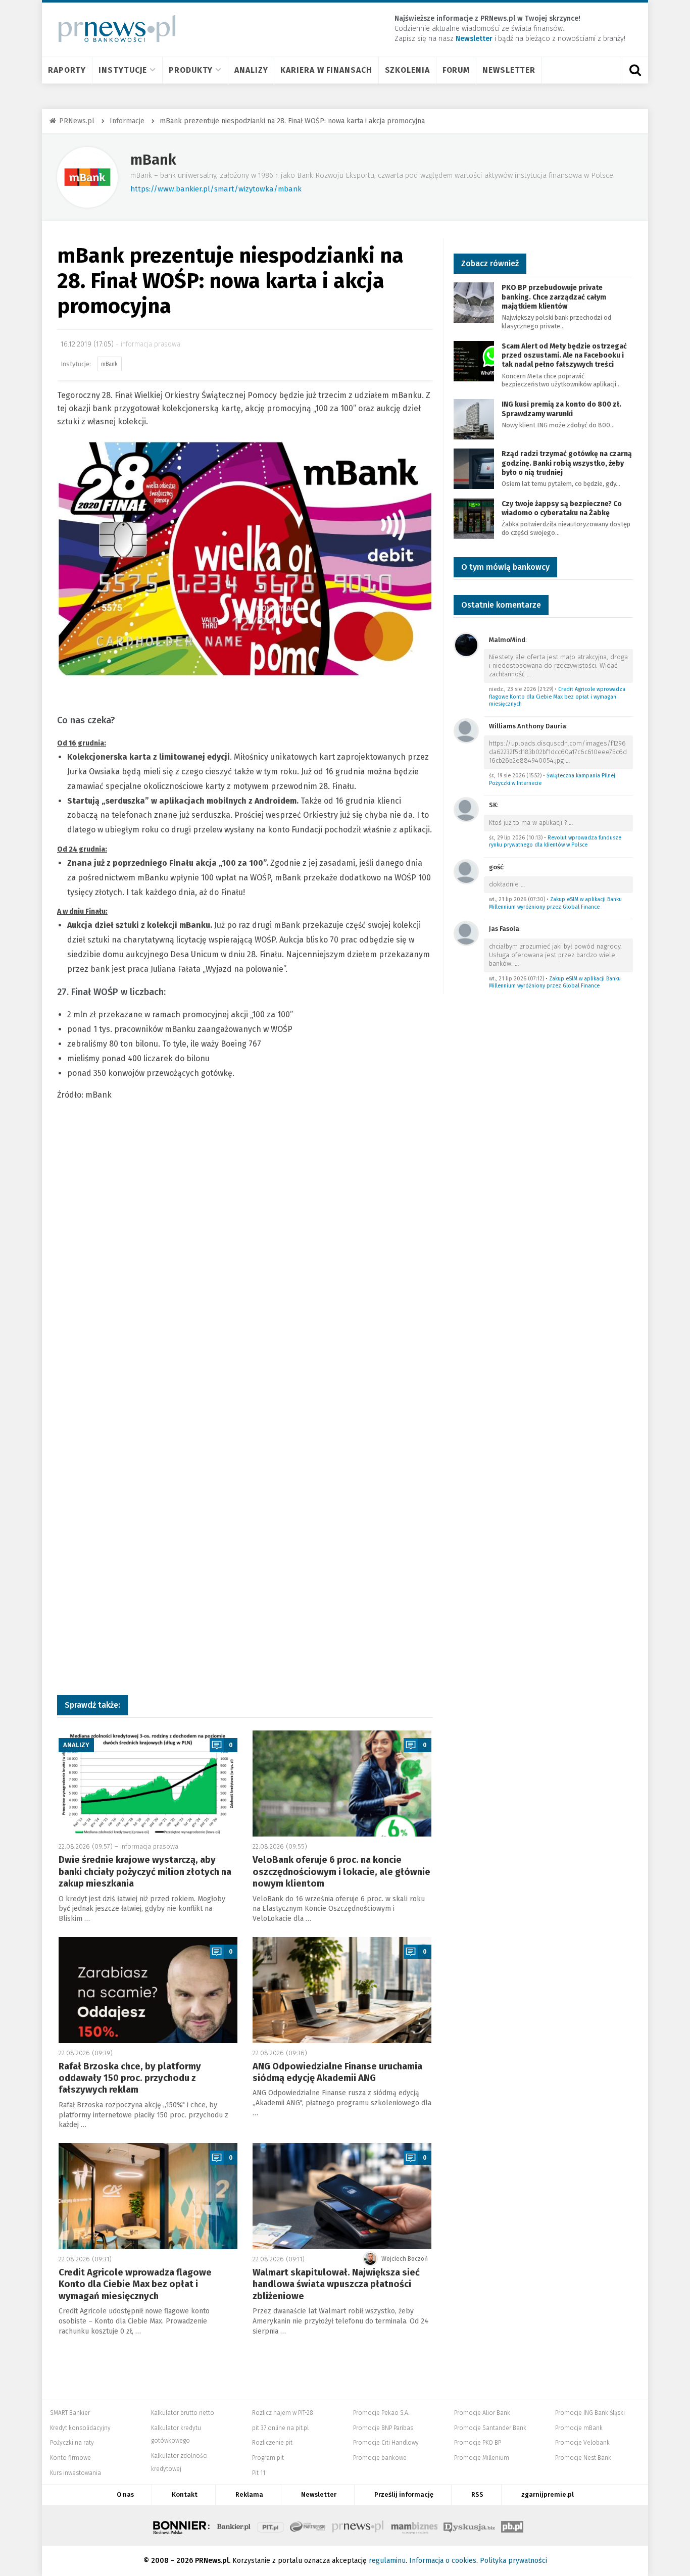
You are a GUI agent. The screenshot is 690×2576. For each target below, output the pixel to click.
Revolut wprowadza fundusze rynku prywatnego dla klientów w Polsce (555, 841)
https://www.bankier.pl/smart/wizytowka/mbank (216, 189)
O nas (125, 2494)
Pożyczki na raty (72, 2443)
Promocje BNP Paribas (383, 2428)
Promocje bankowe (380, 2458)
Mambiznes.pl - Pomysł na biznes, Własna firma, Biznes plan (414, 2525)
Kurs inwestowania (76, 2473)
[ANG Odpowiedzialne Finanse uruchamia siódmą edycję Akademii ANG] (342, 1990)
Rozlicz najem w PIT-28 (283, 2413)
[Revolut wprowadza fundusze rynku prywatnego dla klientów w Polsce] (466, 809)
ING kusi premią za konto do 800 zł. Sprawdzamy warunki (561, 409)
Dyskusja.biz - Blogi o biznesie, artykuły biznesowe (469, 2525)
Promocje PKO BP (478, 2443)
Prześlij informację (404, 2494)
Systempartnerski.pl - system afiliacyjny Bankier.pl (308, 2525)
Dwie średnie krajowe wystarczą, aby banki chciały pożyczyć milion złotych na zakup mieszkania (145, 1872)
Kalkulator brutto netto (183, 2413)
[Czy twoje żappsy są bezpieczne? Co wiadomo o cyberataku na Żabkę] (474, 518)
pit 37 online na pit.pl (280, 2428)
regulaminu (387, 2561)
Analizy (251, 70)
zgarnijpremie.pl (548, 2494)
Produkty (191, 70)
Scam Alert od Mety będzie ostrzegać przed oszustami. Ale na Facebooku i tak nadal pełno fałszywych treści (564, 355)
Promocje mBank (579, 2428)
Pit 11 (259, 2473)
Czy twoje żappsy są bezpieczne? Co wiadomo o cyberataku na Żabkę (562, 508)
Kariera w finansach (326, 70)
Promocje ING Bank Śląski (590, 2413)
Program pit (268, 2458)
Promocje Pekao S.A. (381, 2413)
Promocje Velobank (582, 2443)
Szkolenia (407, 70)
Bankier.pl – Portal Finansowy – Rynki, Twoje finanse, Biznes (234, 2525)
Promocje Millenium (482, 2458)
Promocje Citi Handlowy (386, 2443)
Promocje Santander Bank (490, 2428)
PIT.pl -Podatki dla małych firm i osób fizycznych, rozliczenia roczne (270, 2525)
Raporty (67, 70)
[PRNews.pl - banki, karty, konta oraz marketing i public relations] (112, 29)
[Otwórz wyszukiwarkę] (635, 70)
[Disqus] (245, 1275)
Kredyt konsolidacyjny (80, 2428)
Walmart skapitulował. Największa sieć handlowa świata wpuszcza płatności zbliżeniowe (336, 2284)
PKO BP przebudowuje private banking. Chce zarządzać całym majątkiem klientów (554, 297)
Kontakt (185, 2494)
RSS (477, 2494)
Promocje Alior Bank (482, 2413)
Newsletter (509, 70)
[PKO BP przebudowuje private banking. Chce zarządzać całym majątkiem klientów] (474, 302)
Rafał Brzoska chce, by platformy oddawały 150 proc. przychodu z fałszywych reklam (130, 2078)
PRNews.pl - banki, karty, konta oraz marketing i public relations (359, 2525)
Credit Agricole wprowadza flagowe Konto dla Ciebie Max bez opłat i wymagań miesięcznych (135, 2284)
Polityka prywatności (513, 2561)
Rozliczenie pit (272, 2443)
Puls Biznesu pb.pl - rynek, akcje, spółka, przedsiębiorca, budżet (512, 2525)
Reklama (249, 2494)
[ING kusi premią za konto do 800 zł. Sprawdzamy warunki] (474, 419)
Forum (456, 70)
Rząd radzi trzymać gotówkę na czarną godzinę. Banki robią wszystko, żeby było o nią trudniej (567, 463)
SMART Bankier (70, 2413)
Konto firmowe (70, 2458)
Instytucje (123, 70)
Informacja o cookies (443, 2561)
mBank (153, 160)
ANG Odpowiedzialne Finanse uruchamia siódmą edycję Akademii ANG (337, 2072)
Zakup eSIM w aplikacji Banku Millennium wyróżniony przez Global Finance (555, 903)
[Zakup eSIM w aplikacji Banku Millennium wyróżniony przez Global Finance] (466, 871)
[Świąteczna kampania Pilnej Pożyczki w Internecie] (466, 730)
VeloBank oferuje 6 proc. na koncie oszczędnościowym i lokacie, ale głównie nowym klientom (341, 1872)
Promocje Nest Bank (583, 2458)
